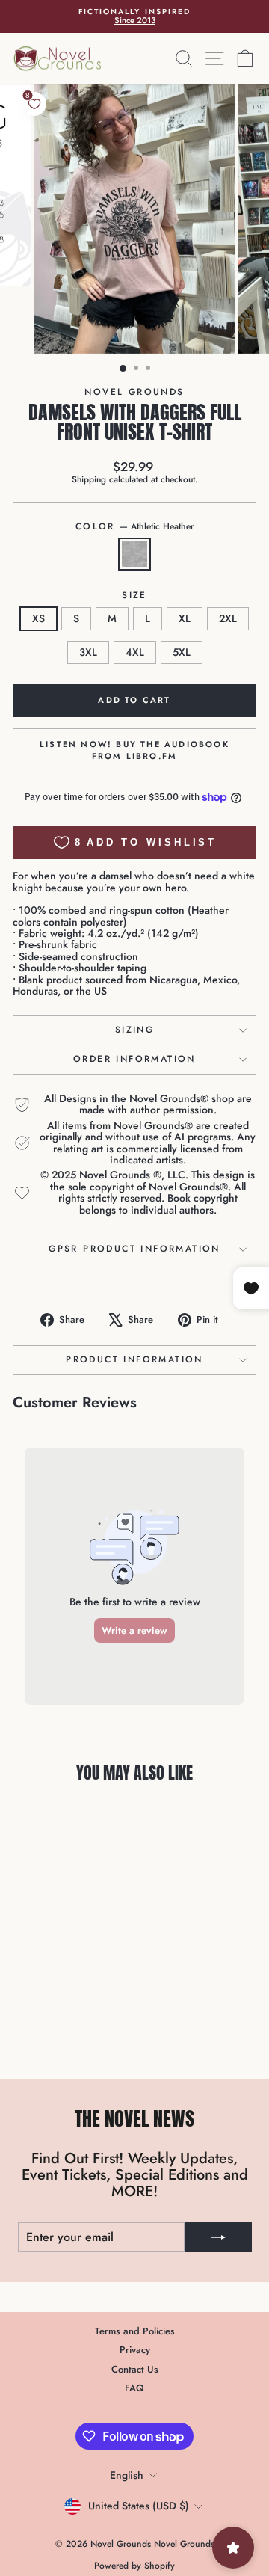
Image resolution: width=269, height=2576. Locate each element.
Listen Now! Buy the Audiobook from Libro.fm (134, 750)
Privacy (135, 2350)
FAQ (134, 2388)
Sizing (134, 1030)
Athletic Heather (134, 554)
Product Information (134, 1359)
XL (185, 618)
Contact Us (135, 2369)
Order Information (134, 1059)
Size (134, 596)
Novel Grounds (134, 392)
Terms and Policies (135, 2331)
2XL (228, 618)
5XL (182, 652)
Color (134, 527)
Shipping (89, 479)
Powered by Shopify (134, 2566)
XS (38, 618)
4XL (135, 652)
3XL (88, 652)
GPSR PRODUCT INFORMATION (134, 1249)
